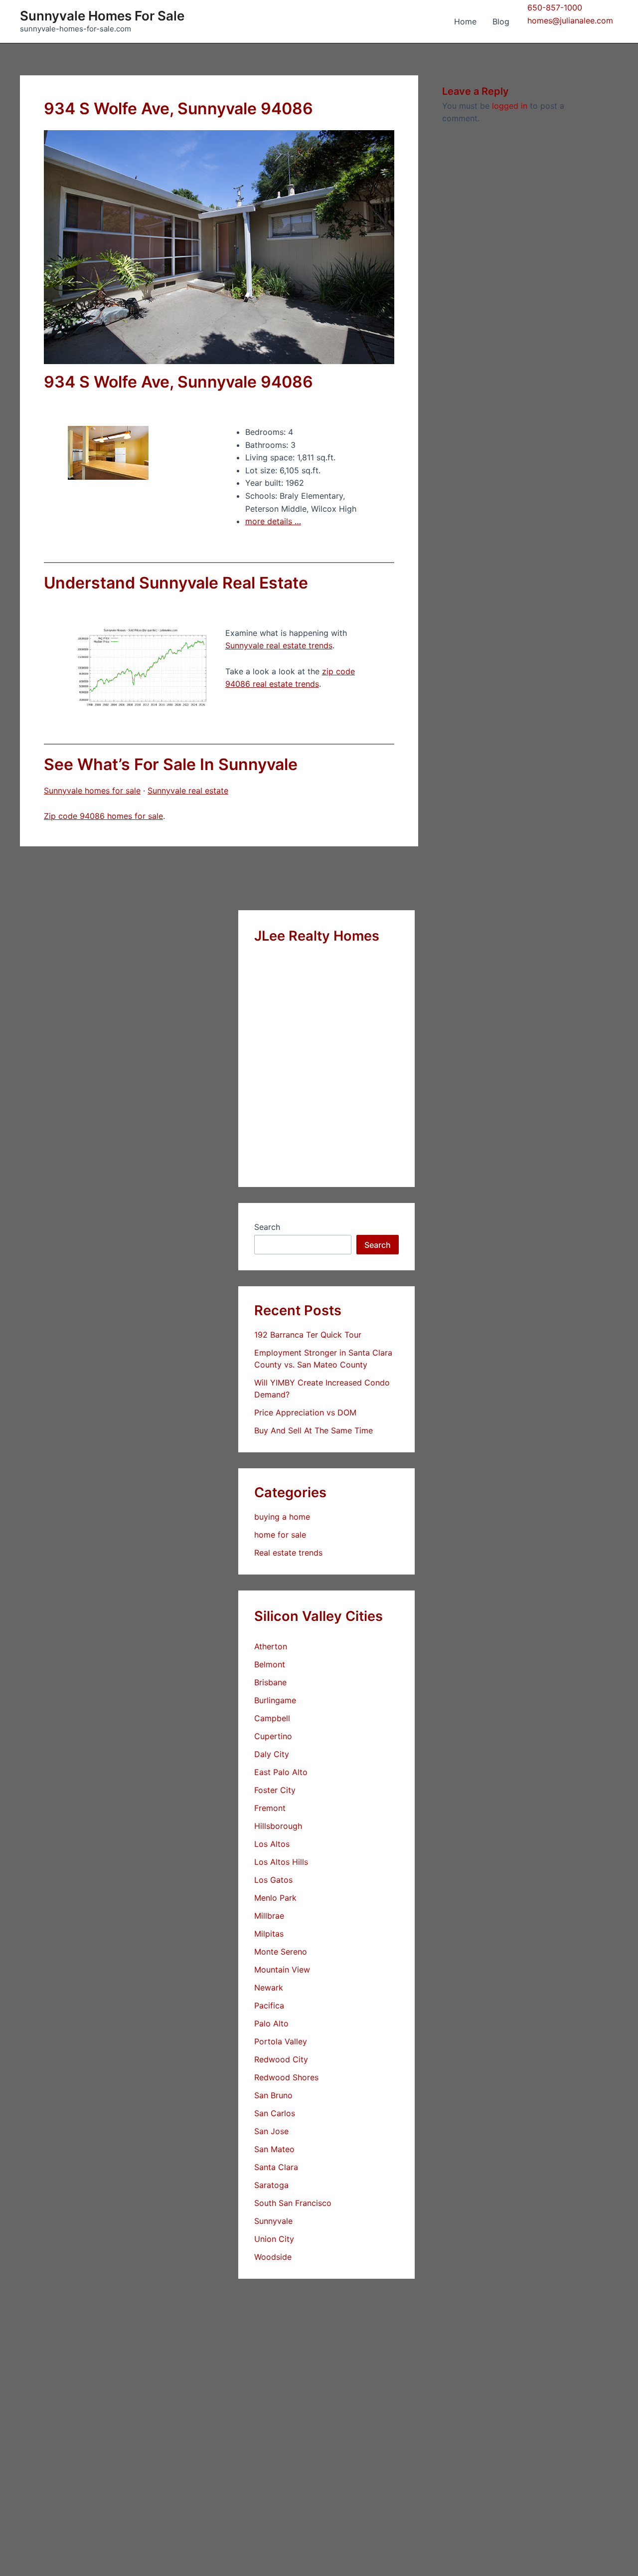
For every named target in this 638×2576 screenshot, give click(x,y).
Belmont (270, 1664)
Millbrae (269, 1916)
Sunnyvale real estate (188, 791)
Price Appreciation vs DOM (305, 1412)
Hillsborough (278, 1826)
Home (465, 21)
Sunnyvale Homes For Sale (102, 16)
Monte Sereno (281, 1952)
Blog (501, 21)
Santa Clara (276, 2167)
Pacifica (269, 2005)
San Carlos (275, 2113)
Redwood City (281, 2059)
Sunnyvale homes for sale (92, 791)
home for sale (280, 1535)
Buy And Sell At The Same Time (314, 1430)
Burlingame (275, 1700)
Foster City (275, 1790)
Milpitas (269, 1934)
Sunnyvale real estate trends (279, 645)
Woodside (273, 2257)
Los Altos (272, 1844)
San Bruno (273, 2095)
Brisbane (270, 1682)
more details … (273, 521)
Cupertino (273, 1736)
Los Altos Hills (281, 1862)
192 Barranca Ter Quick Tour (308, 1335)
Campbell (272, 1718)
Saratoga (271, 2185)
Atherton (271, 1646)
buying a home (282, 1517)
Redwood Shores (286, 2077)
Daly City (272, 1754)
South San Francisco (293, 2203)
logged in (510, 106)
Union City (274, 2239)
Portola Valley (281, 2041)
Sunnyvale (273, 2221)
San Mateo (274, 2149)
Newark (269, 1987)
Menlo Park (275, 1898)
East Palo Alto (281, 1772)
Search (267, 1227)
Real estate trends (288, 1553)
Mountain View (282, 1970)
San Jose (271, 2131)
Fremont (270, 1808)
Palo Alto (271, 2023)
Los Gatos (273, 1880)
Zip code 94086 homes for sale (103, 816)
